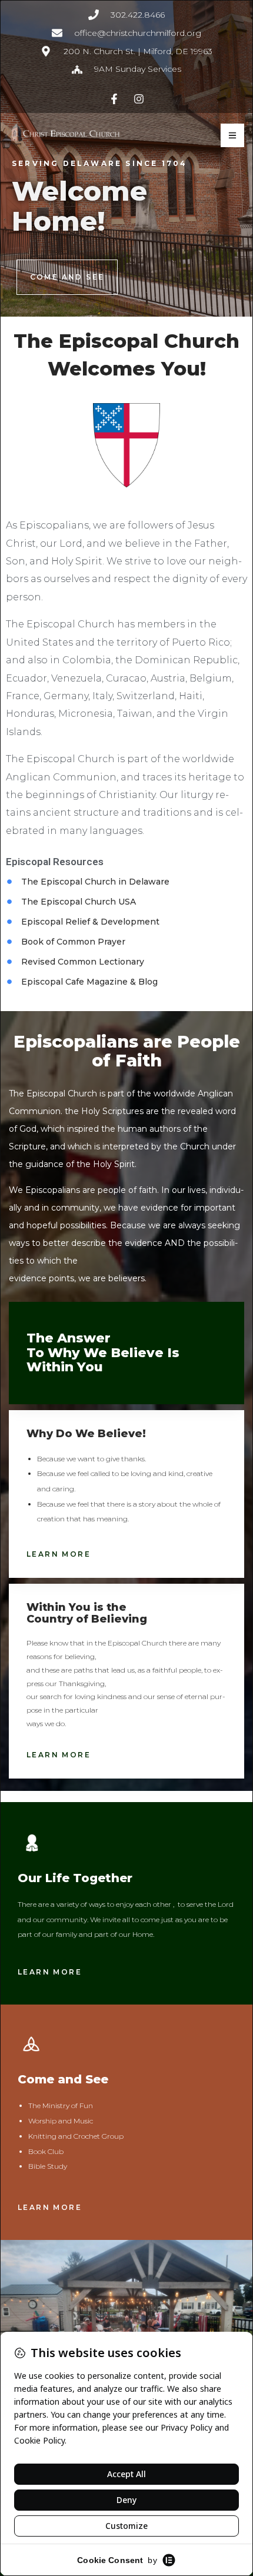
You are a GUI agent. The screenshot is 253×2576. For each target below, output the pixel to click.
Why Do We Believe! (86, 1434)
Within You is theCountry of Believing (87, 1613)
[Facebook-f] (114, 99)
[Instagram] (139, 99)
